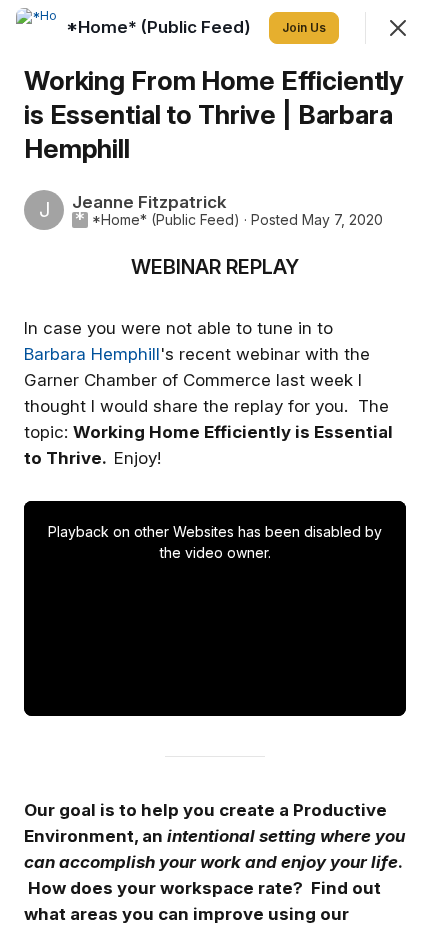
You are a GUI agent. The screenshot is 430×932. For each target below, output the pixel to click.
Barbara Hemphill (92, 354)
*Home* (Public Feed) (166, 220)
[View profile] (36, 28)
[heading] (160, 27)
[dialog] (215, 466)
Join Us (304, 27)
